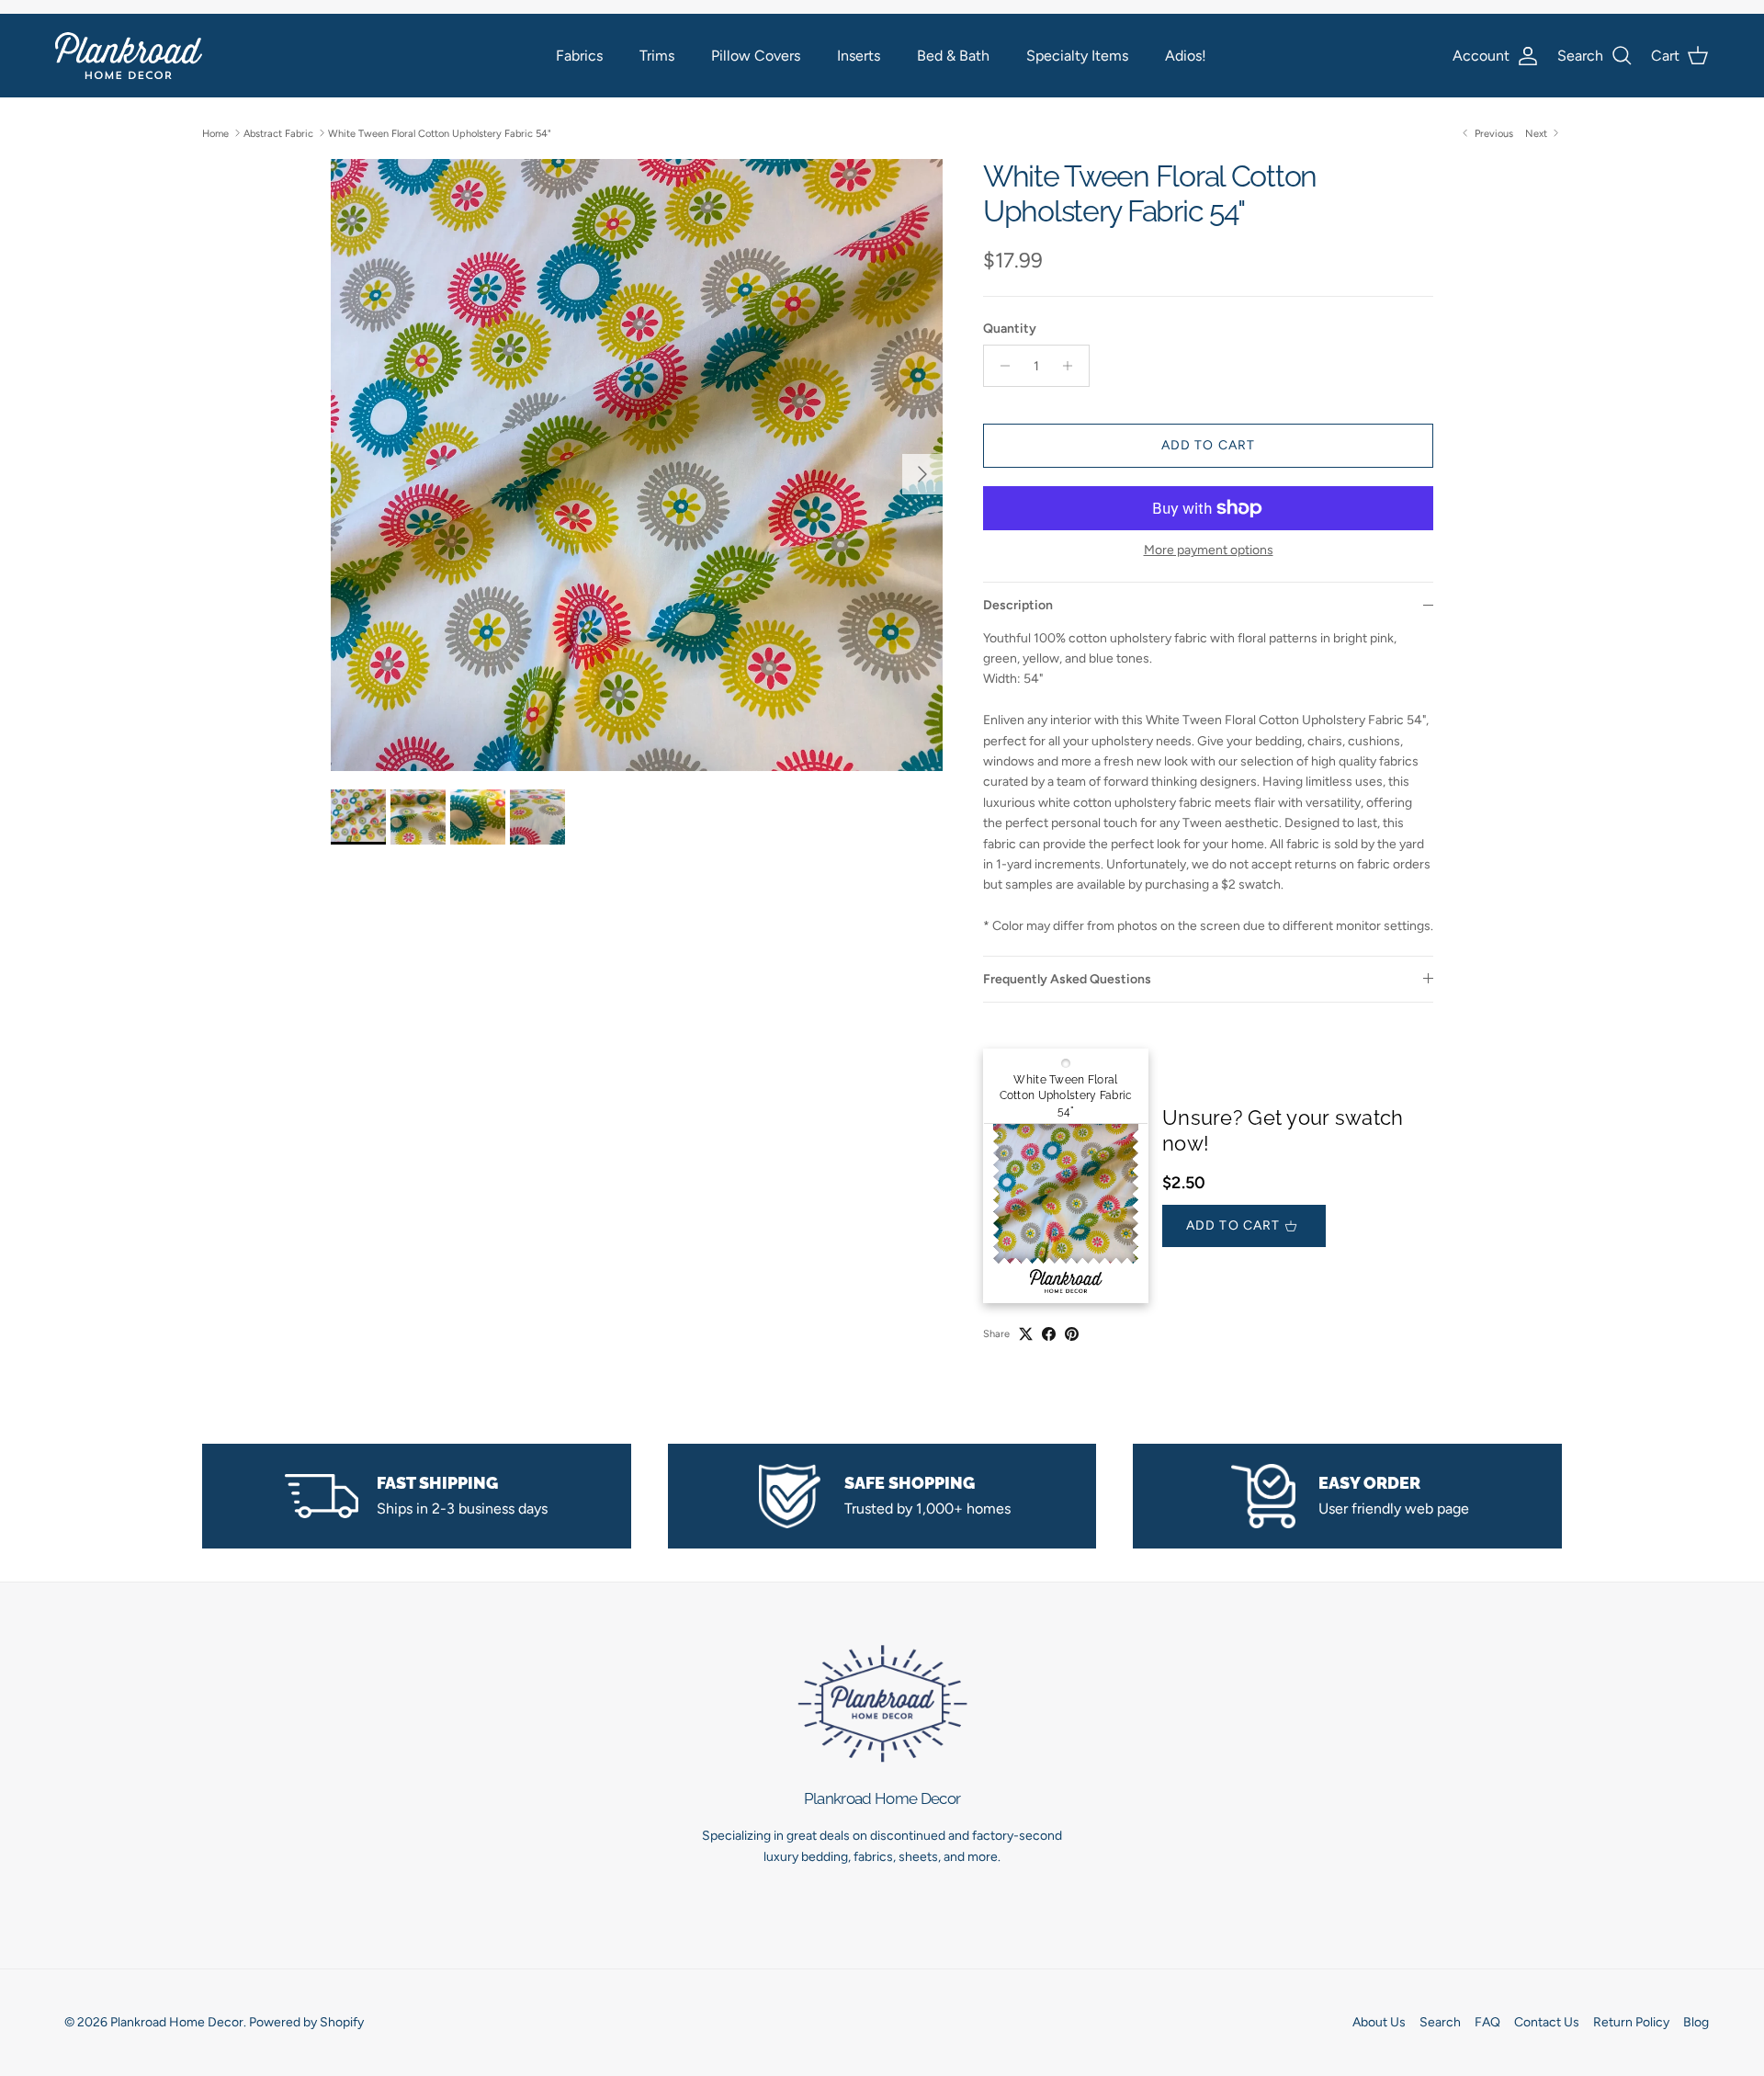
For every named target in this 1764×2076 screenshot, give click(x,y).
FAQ (1487, 2022)
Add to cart (1208, 445)
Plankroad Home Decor (177, 2022)
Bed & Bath (953, 56)
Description (1018, 605)
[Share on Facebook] (1049, 1334)
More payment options (1209, 550)
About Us (1379, 2022)
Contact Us (1547, 2022)
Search (1440, 2022)
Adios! (1186, 56)
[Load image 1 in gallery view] (637, 465)
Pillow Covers (756, 56)
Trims (657, 56)
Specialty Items (1077, 56)
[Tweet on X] (1026, 1334)
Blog (1696, 2022)
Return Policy (1631, 2022)
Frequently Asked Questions (1067, 979)
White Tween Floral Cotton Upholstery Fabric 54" (440, 133)
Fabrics (579, 56)
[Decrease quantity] (1000, 366)
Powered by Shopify (306, 2022)
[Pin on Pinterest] (1072, 1334)
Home (215, 133)
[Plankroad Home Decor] (129, 56)
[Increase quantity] (1073, 366)
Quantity (1010, 329)
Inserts (859, 56)
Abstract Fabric (278, 133)
